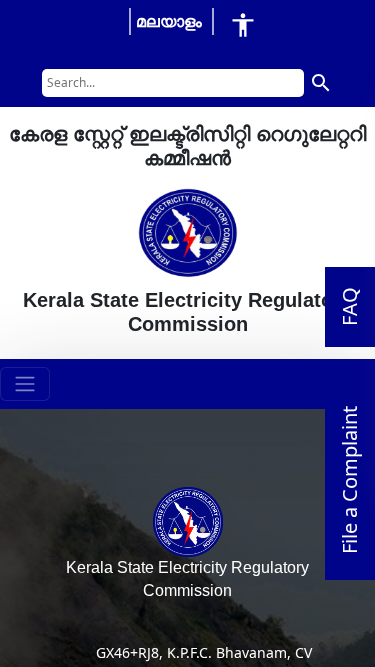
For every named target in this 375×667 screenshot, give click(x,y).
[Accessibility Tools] (243, 24)
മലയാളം (169, 21)
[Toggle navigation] (25, 384)
